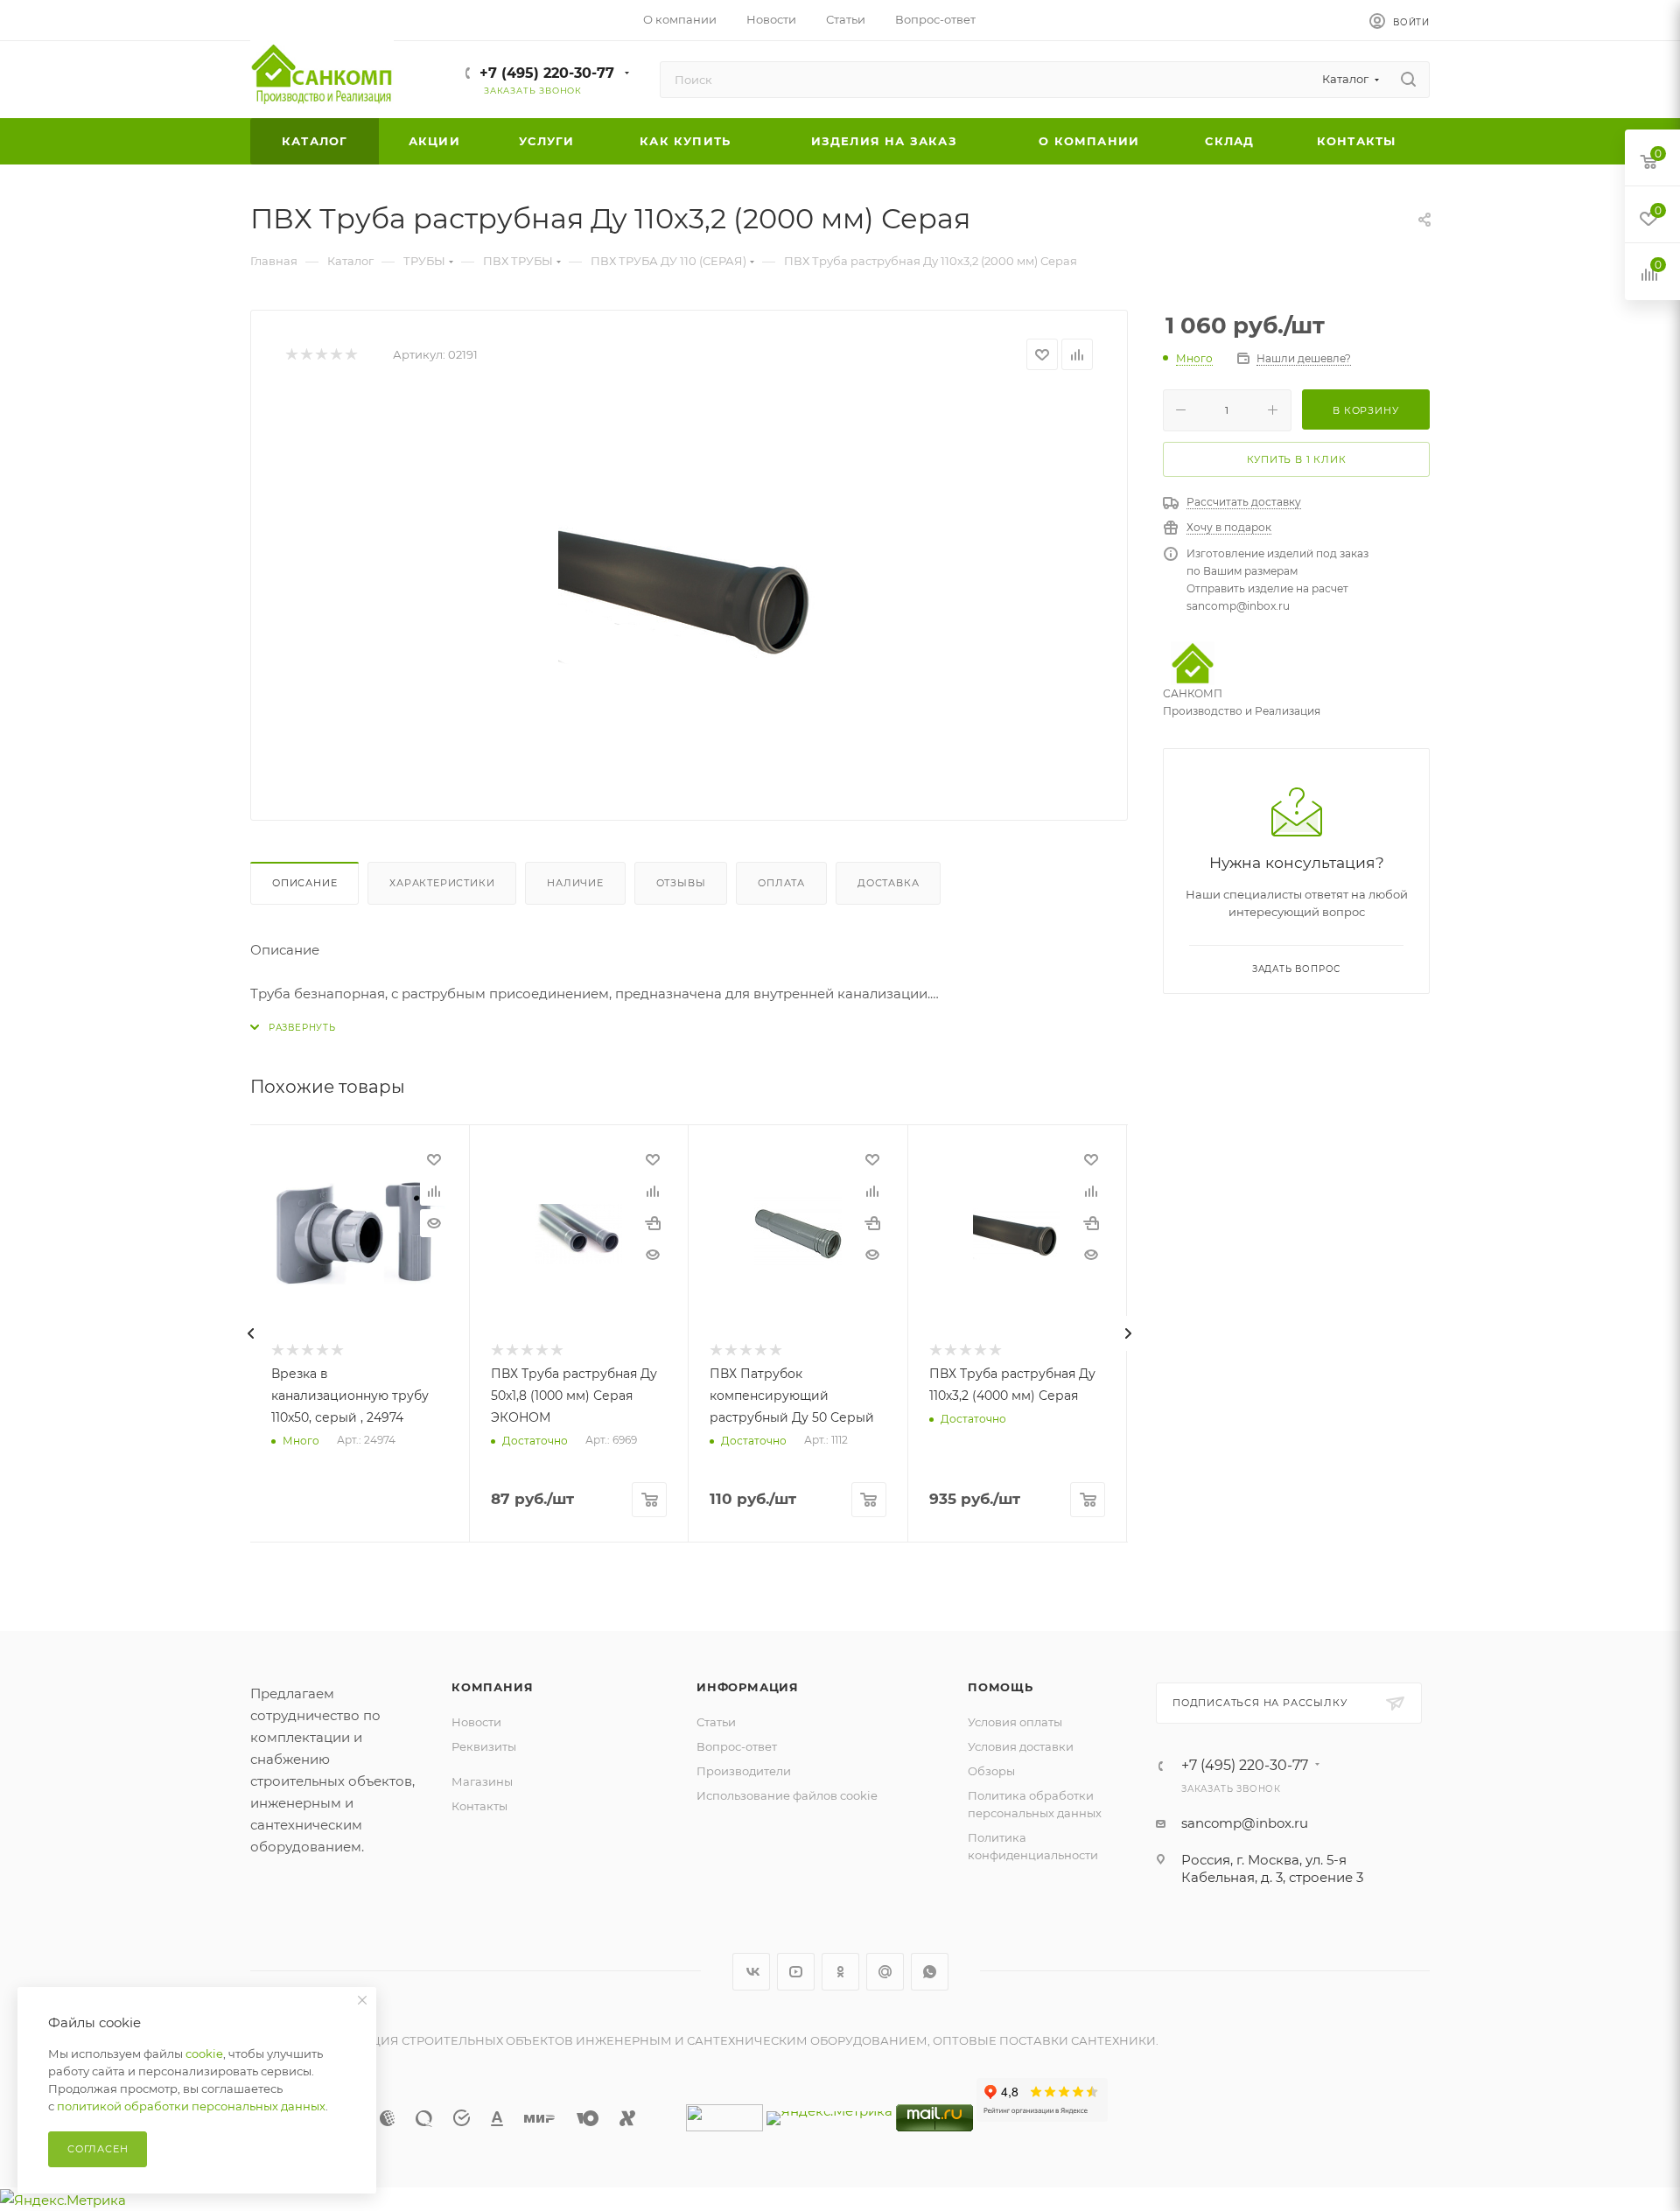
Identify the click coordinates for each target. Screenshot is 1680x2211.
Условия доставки (1021, 1746)
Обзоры (991, 1771)
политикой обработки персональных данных (191, 2106)
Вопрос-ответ (737, 1746)
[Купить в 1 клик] (653, 1223)
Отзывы (681, 883)
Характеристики (442, 883)
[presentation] (250, 1333)
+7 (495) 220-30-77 (547, 73)
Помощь (1001, 1687)
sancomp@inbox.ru (1245, 1823)
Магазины (482, 1781)
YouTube (796, 1972)
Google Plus (885, 1972)
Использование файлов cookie (787, 1795)
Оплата (781, 883)
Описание (304, 883)
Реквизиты (484, 1746)
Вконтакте (751, 1972)
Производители (744, 1771)
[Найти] (1408, 80)
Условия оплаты (1015, 1722)
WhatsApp (930, 1972)
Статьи (716, 1722)
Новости (476, 1722)
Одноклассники (840, 1972)
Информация (748, 1687)
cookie (204, 2054)
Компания (492, 1687)
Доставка (888, 883)
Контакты (479, 1806)
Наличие (575, 883)
